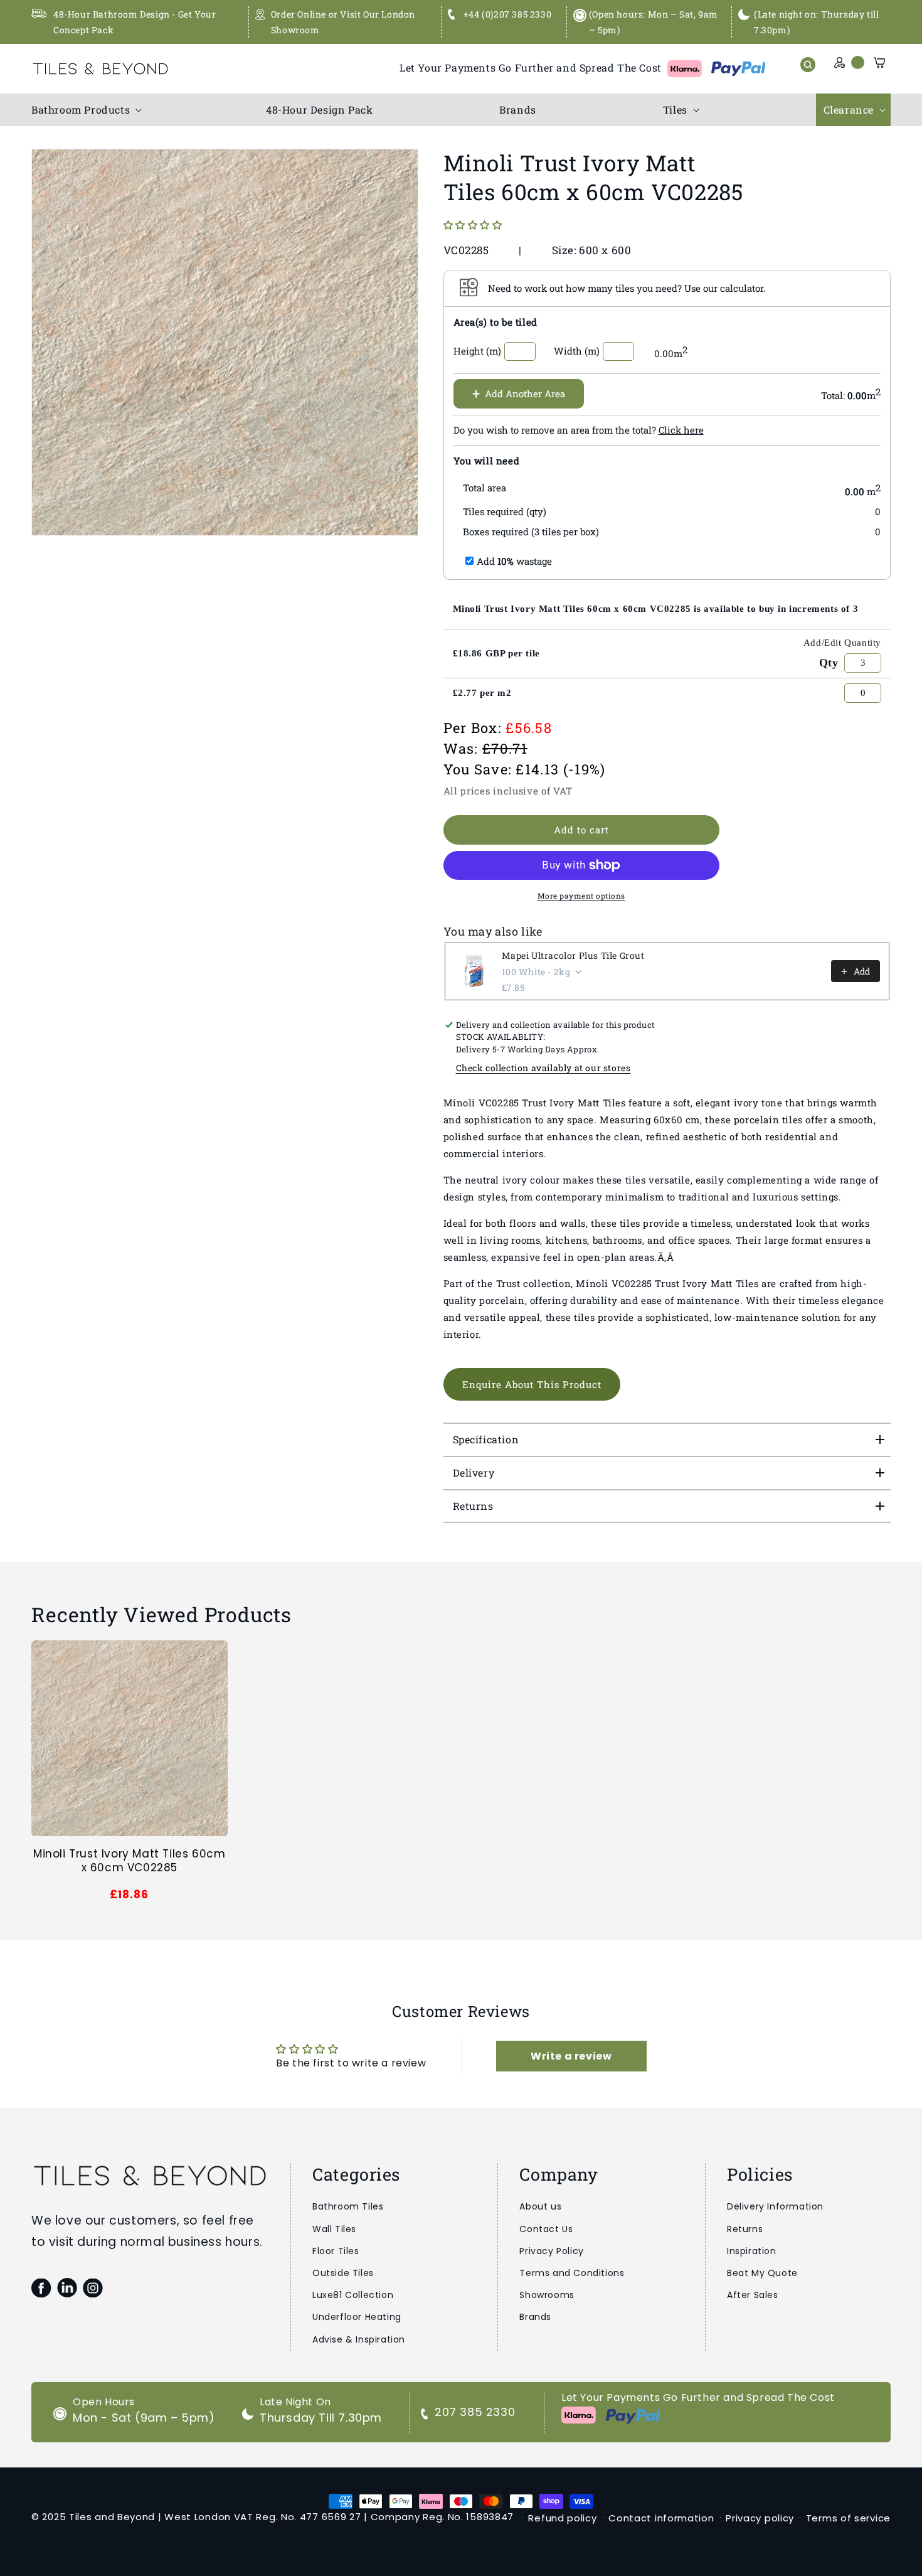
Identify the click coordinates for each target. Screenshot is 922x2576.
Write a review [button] (571, 2056)
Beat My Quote (762, 2273)
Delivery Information (775, 2206)
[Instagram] (93, 2288)
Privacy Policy (551, 2251)
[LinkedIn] (67, 2288)
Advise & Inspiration (359, 2339)
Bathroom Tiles (348, 2206)
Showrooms (547, 2295)
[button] (85, 110)
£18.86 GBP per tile (496, 653)
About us (540, 2206)
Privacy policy (760, 2518)
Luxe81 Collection (353, 2295)
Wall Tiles (334, 2229)
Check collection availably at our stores (543, 1068)
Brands (535, 2317)
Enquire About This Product (532, 1384)
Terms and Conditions (572, 2273)
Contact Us (546, 2229)
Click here (681, 430)
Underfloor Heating (357, 2317)
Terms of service (848, 2518)
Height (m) (477, 351)
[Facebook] (41, 2288)
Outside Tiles (343, 2273)
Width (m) (577, 351)
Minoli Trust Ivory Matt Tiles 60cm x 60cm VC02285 (129, 1861)
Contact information (661, 2518)
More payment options (581, 895)
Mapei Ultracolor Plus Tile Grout (573, 955)
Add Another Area (519, 393)
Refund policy (562, 2518)
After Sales (753, 2295)
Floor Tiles (336, 2251)
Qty (829, 663)
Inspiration (752, 2251)
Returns (745, 2229)
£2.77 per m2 (482, 693)
